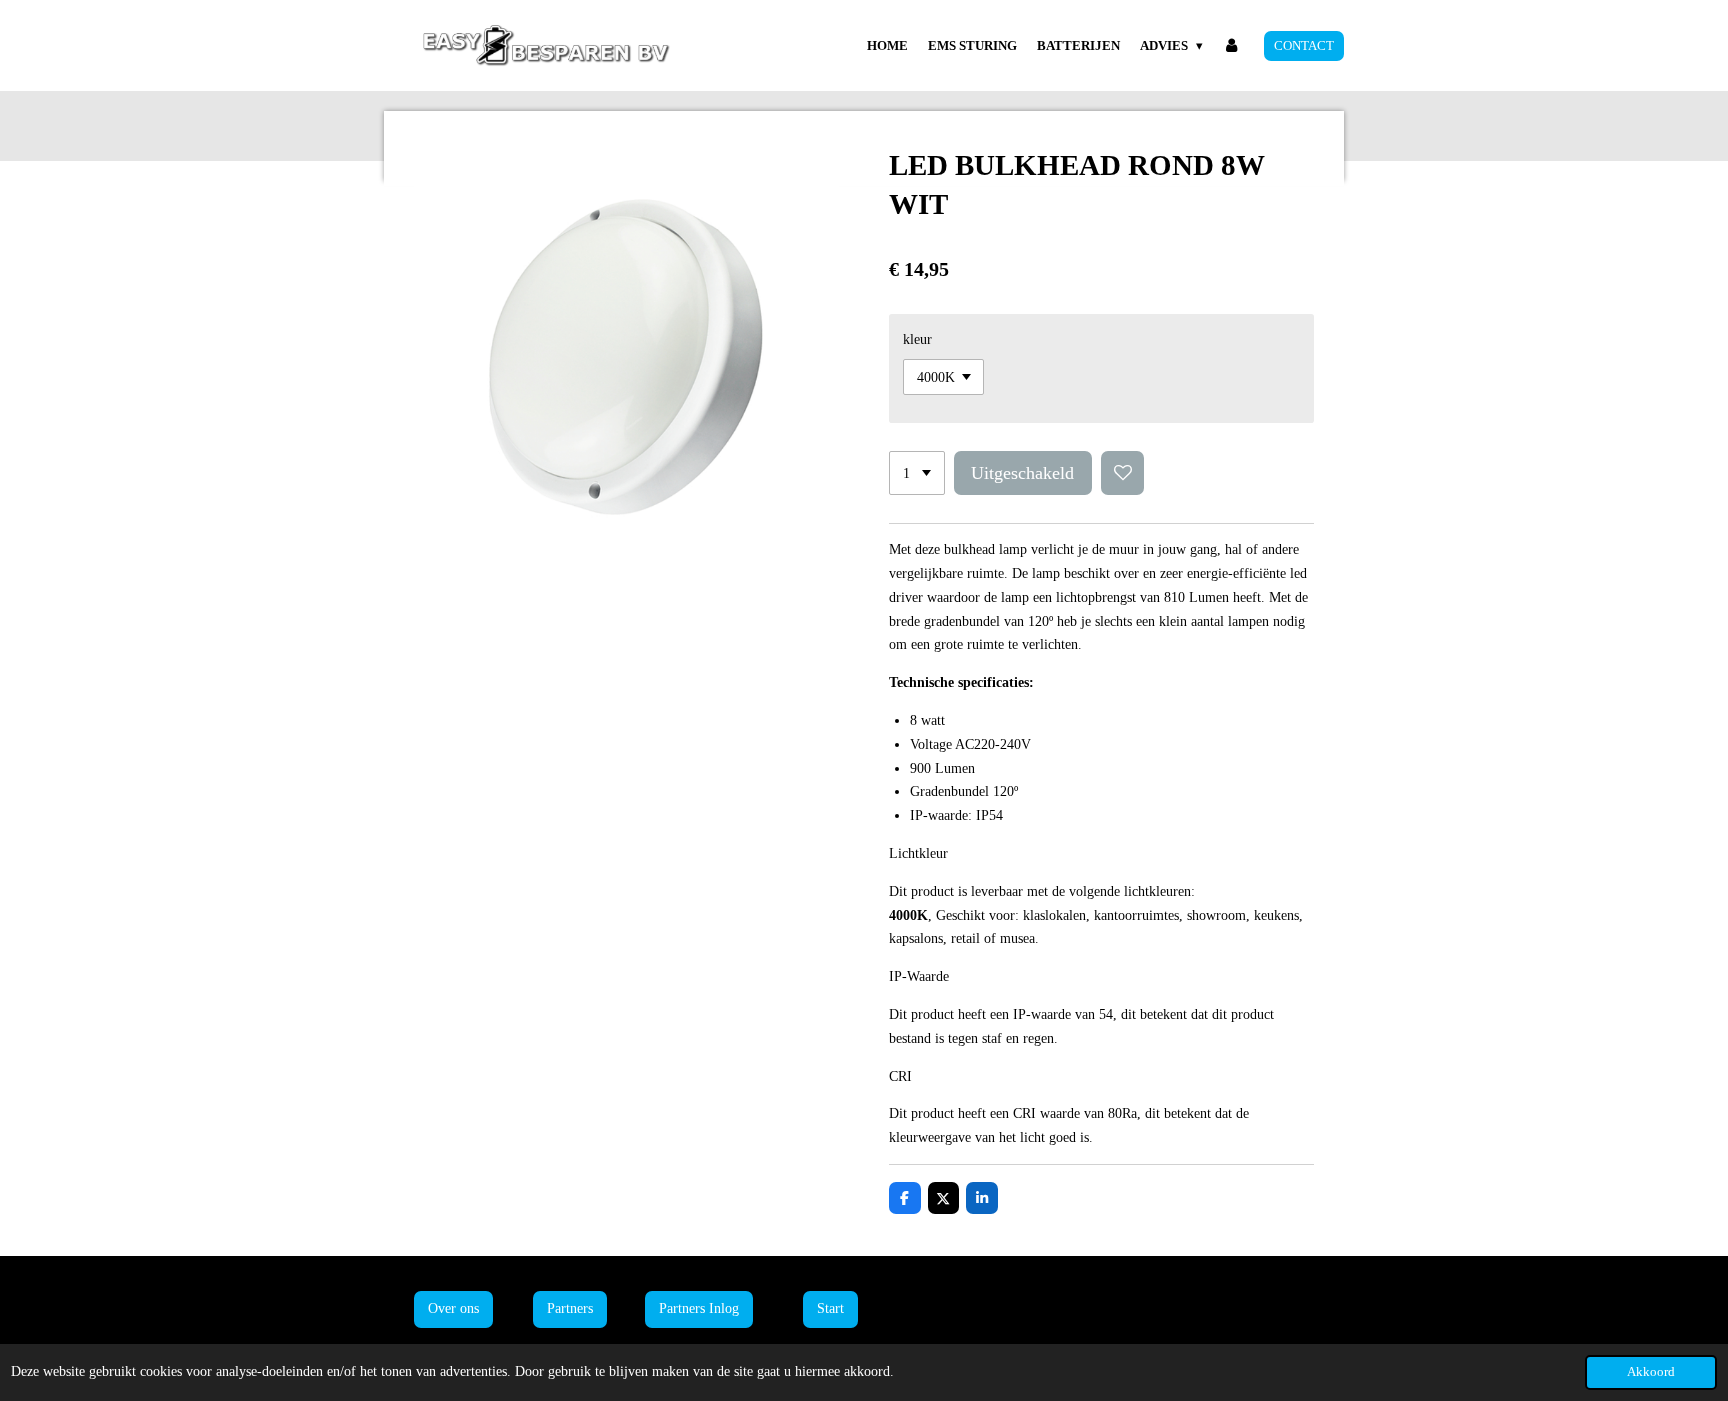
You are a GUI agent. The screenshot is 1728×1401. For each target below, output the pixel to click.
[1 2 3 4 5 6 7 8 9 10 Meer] (917, 473)
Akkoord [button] (1651, 1372)
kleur (917, 339)
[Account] (1232, 46)
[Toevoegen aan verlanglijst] (1123, 473)
